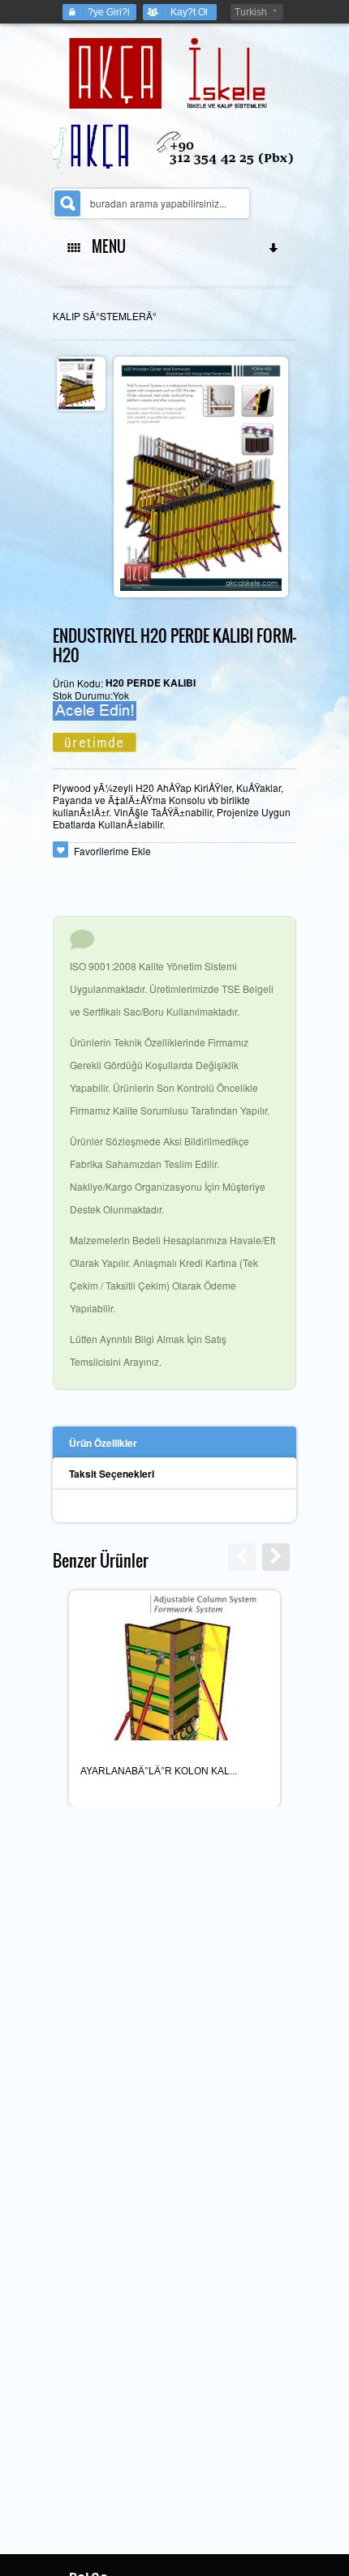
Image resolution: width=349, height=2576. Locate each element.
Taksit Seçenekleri (112, 1474)
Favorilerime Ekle (112, 851)
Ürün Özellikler (103, 1443)
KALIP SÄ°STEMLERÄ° (105, 316)
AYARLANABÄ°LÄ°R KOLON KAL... (159, 1771)
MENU (106, 246)
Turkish (251, 12)
